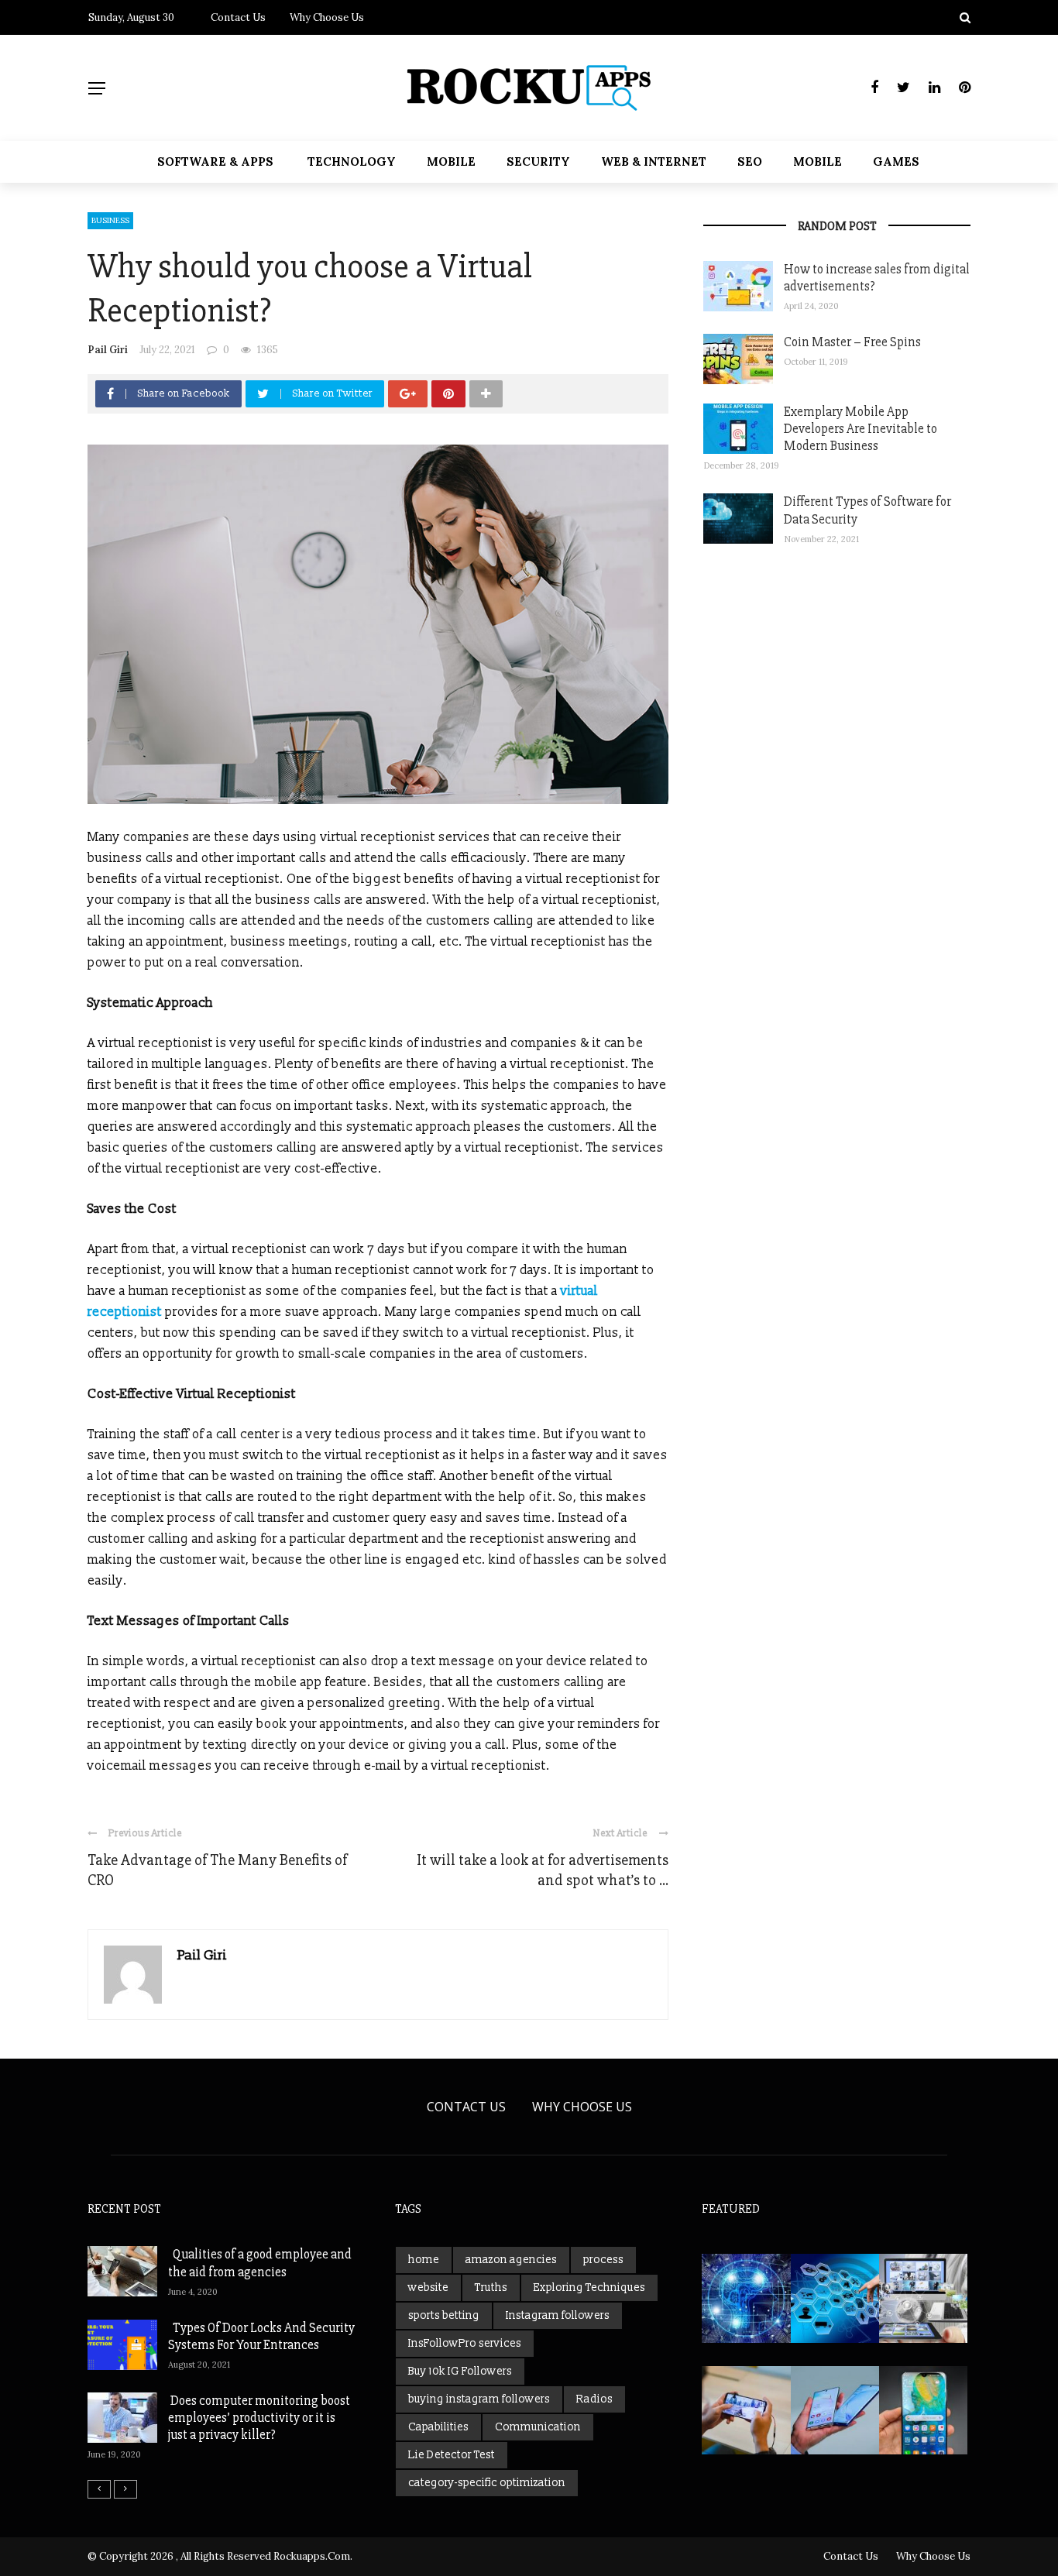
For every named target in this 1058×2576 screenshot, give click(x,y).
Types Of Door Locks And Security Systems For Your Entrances (261, 2336)
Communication (538, 2427)
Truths (491, 2287)
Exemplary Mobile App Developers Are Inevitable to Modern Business (860, 429)
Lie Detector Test (452, 2455)
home (424, 2260)
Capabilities (438, 2427)
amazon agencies (511, 2260)
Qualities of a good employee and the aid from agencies (260, 2263)
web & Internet (654, 161)
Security (538, 161)
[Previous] (99, 2489)
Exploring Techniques (589, 2287)
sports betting (444, 2315)
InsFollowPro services (465, 2343)
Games (896, 161)
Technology (352, 161)
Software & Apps (215, 161)
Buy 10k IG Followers (460, 2371)
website (428, 2287)
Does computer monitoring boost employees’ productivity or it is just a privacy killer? (259, 2418)
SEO (750, 161)
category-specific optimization (487, 2483)
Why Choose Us (327, 17)
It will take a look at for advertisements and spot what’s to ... (543, 1870)
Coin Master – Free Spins (852, 342)
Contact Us (238, 17)
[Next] (125, 2489)
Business (110, 220)
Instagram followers (558, 2315)
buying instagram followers (479, 2399)
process (603, 2260)
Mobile (451, 161)
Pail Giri (108, 350)
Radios (594, 2399)
